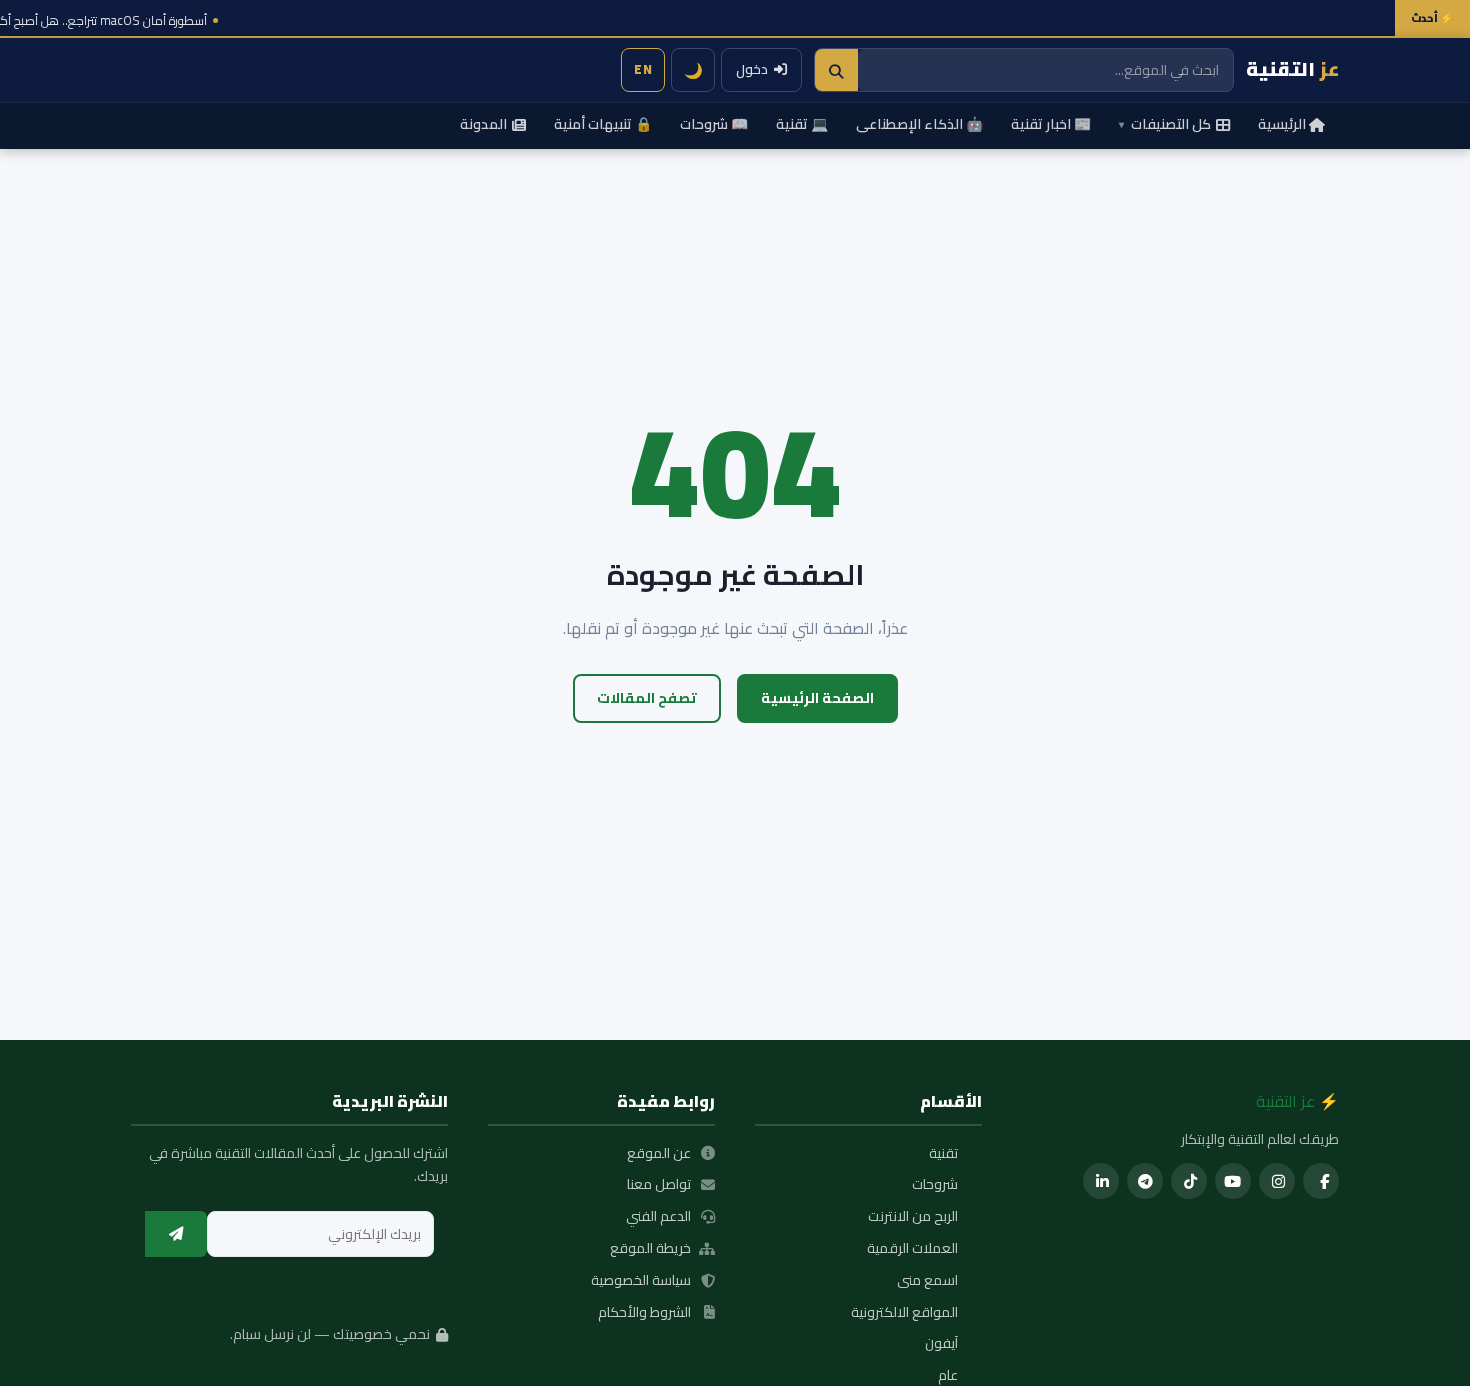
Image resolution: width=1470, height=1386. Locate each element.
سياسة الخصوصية (641, 1281)
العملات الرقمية (912, 1249)
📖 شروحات (714, 124)
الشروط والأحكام (644, 1313)
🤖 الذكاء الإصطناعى (919, 124)
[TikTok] (1189, 1181)
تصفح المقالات (647, 697)
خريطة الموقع (650, 1249)
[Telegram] (1145, 1181)
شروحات (935, 1185)
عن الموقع (659, 1154)
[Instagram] (1277, 1181)
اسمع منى (927, 1281)
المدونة (483, 124)
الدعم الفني (658, 1217)
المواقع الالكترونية (904, 1313)
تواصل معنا (659, 1185)
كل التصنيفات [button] (1165, 124)
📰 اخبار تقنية (1051, 124)
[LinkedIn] (1101, 1181)
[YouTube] (1233, 1181)
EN (643, 69)
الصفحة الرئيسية (817, 697)
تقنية (943, 1154)
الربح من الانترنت (913, 1217)
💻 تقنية (802, 124)
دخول (752, 69)
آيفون (941, 1344)
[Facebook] (1321, 1181)
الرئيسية (1282, 124)
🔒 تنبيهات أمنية (603, 124)
